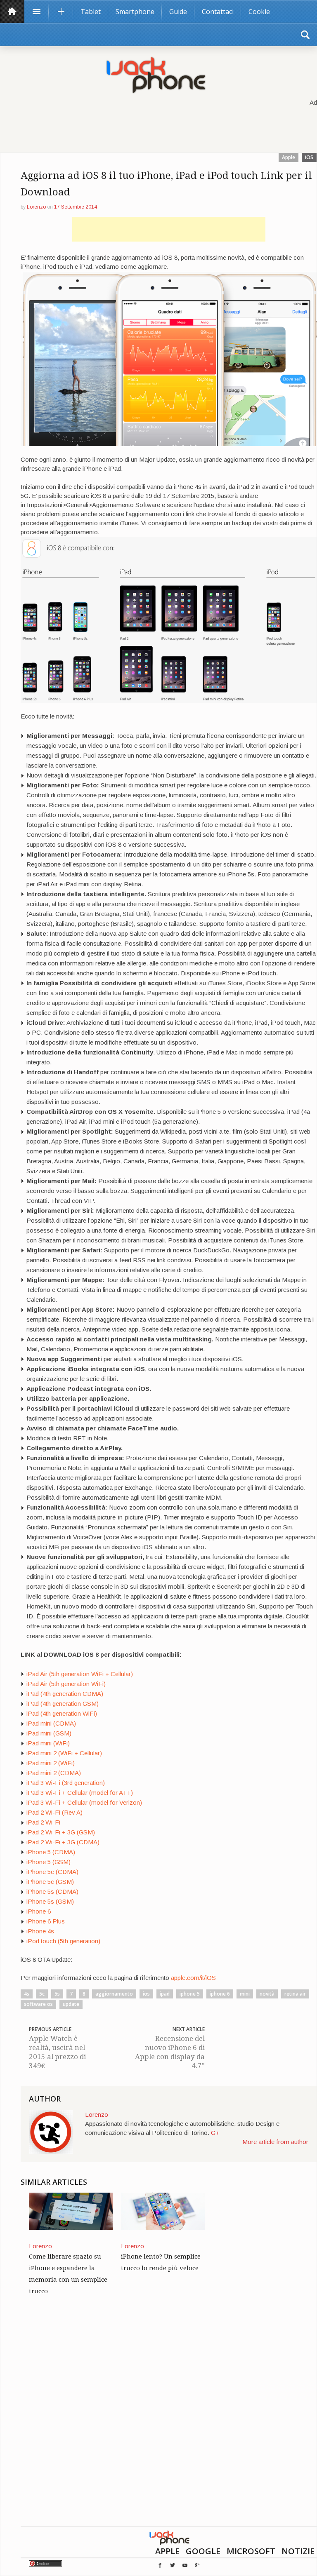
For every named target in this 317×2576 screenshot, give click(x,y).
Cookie (259, 12)
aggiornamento (114, 1994)
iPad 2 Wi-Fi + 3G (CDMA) (63, 1842)
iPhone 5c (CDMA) (52, 1872)
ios (146, 1994)
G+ (215, 2133)
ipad (165, 1994)
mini (245, 1994)
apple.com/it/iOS (193, 1978)
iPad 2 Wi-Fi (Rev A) (54, 1812)
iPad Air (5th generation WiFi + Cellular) (80, 1674)
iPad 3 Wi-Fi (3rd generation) (66, 1783)
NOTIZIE (298, 2551)
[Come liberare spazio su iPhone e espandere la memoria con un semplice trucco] (71, 2211)
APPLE (167, 2551)
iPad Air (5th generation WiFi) (66, 1684)
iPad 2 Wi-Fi (43, 1822)
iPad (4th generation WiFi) (62, 1713)
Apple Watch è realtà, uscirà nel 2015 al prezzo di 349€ (57, 2052)
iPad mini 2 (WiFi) (51, 1763)
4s (27, 1994)
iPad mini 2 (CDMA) (54, 1773)
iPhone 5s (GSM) (50, 1901)
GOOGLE (203, 2551)
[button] (305, 35)
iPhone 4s (40, 1931)
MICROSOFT (251, 2551)
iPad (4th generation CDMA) (65, 1694)
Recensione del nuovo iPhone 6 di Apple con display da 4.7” (170, 2052)
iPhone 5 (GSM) (48, 1862)
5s (57, 1994)
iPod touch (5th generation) (63, 1941)
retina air (295, 1994)
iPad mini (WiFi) (48, 1743)
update (71, 2004)
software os (38, 2004)
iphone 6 (220, 1994)
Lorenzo (36, 207)
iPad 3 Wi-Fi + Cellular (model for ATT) (80, 1793)
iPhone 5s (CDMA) (52, 1891)
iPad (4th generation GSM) (63, 1704)
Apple (289, 157)
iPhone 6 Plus (46, 1921)
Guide (178, 12)
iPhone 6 (39, 1911)
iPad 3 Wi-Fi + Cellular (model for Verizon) (84, 1802)
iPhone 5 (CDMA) (51, 1852)
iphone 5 (190, 1994)
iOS (309, 157)
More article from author (275, 2142)
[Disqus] (169, 2421)
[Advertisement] (169, 229)
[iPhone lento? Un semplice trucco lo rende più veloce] (163, 2211)
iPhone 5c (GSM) (50, 1882)
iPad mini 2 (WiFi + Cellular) (64, 1753)
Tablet (91, 12)
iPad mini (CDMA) (51, 1723)
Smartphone (135, 12)
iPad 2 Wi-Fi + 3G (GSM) (61, 1832)
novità (267, 1994)
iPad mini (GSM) (49, 1733)
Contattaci (218, 12)
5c (42, 1994)
